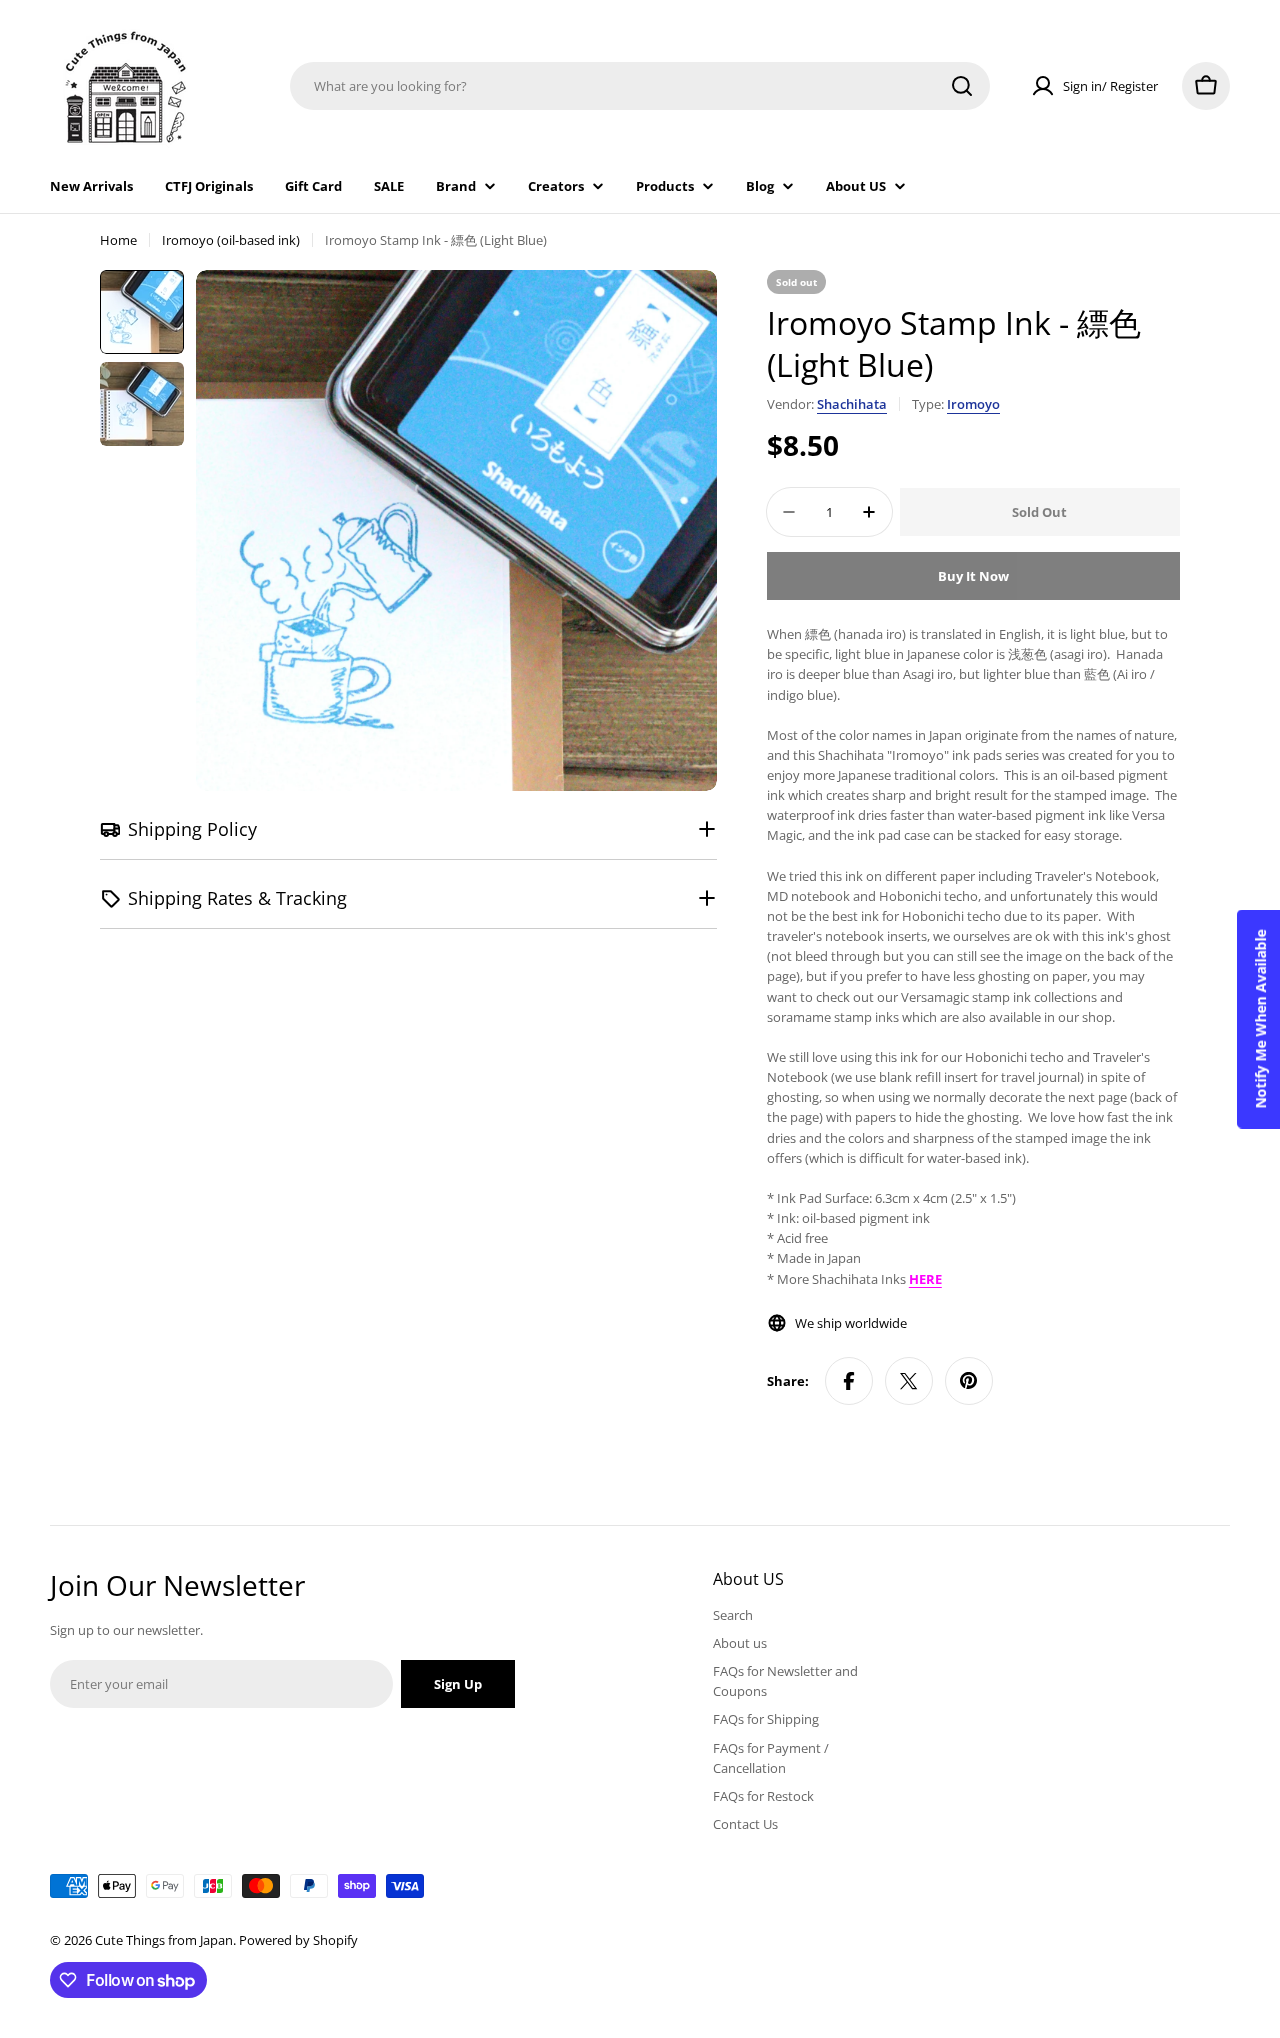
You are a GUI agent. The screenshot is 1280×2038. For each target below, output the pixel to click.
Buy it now (973, 576)
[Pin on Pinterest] (969, 1381)
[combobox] (640, 86)
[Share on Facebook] (849, 1381)
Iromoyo (973, 404)
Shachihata (852, 404)
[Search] (962, 86)
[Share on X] (909, 1381)
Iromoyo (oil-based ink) (231, 240)
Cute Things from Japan (164, 1940)
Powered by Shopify (298, 1940)
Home (118, 240)
